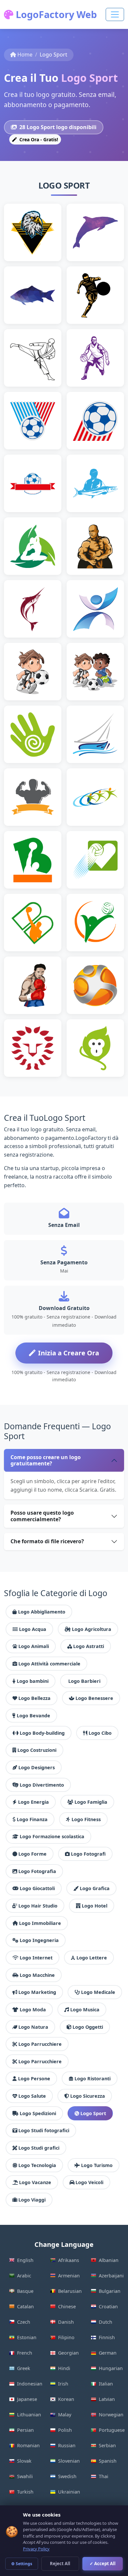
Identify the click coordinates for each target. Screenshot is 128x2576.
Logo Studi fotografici (44, 2130)
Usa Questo (36, 243)
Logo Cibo (100, 1733)
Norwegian (111, 2415)
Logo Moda (33, 2010)
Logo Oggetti (88, 2027)
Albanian (109, 2260)
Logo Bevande (33, 1716)
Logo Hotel (95, 1906)
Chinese (67, 2306)
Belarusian (70, 2291)
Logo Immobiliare (40, 1923)
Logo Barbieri (84, 1681)
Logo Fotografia (37, 1871)
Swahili (25, 2476)
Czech (24, 2322)
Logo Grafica (95, 1888)
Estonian (27, 2337)
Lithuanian (29, 2415)
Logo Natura (33, 2027)
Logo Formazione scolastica (52, 1836)
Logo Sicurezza (88, 2096)
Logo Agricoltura (92, 1629)
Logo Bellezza (34, 1698)
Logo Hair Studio (38, 1906)
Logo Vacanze (35, 2182)
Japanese (27, 2399)
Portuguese (111, 2430)
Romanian (28, 2445)
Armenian (69, 2276)
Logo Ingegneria (39, 1940)
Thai (104, 2476)
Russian (67, 2445)
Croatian (108, 2306)
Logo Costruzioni (37, 1750)
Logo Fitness (86, 1819)
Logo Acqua (33, 1629)
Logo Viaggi (32, 2200)
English (25, 2260)
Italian (106, 2384)
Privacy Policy (36, 2549)
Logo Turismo (97, 2165)
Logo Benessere (94, 1698)
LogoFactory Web (55, 14)
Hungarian (111, 2368)
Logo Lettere (92, 1958)
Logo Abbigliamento (42, 1612)
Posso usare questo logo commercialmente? (42, 1516)
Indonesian (30, 2384)
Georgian (68, 2353)
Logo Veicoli (89, 2182)
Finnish (107, 2337)
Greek (24, 2368)
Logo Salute (32, 2096)
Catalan (25, 2306)
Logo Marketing (37, 1992)
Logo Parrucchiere (40, 2044)
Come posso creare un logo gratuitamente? (46, 1460)
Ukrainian (69, 2492)
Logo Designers (37, 1767)
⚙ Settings (22, 2564)
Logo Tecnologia (37, 2165)
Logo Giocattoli (37, 1888)
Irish (63, 2384)
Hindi (64, 2368)
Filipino (66, 2337)
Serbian (107, 2445)
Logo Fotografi (88, 1854)
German (108, 2353)
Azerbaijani (111, 2276)
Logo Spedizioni (38, 2113)
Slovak (24, 2461)
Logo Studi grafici (39, 2148)
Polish (65, 2430)
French (25, 2353)
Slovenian (69, 2461)
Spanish (108, 2461)
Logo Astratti (89, 1646)
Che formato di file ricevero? (47, 1541)
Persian (25, 2430)
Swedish (67, 2476)
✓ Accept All (103, 2564)
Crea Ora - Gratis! (38, 139)
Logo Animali (34, 1646)
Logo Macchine (37, 1975)
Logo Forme (32, 1854)
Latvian (107, 2399)
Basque (25, 2291)
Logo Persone (34, 2079)
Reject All (60, 2564)
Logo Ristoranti (93, 2079)
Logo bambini (33, 1681)
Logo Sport (93, 2113)
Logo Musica (85, 2010)
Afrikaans (69, 2260)
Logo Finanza (32, 1819)
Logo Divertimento (42, 1785)
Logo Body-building (42, 1733)
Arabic (24, 2276)
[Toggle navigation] (115, 14)
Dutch (106, 2322)
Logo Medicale (98, 1992)
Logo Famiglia (91, 1802)
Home (25, 55)
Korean (66, 2399)
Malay (65, 2415)
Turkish (25, 2492)
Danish (66, 2322)
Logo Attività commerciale (49, 1664)
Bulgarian (110, 2291)
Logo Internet (36, 1958)
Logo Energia (33, 1802)
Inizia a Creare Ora (69, 1353)
